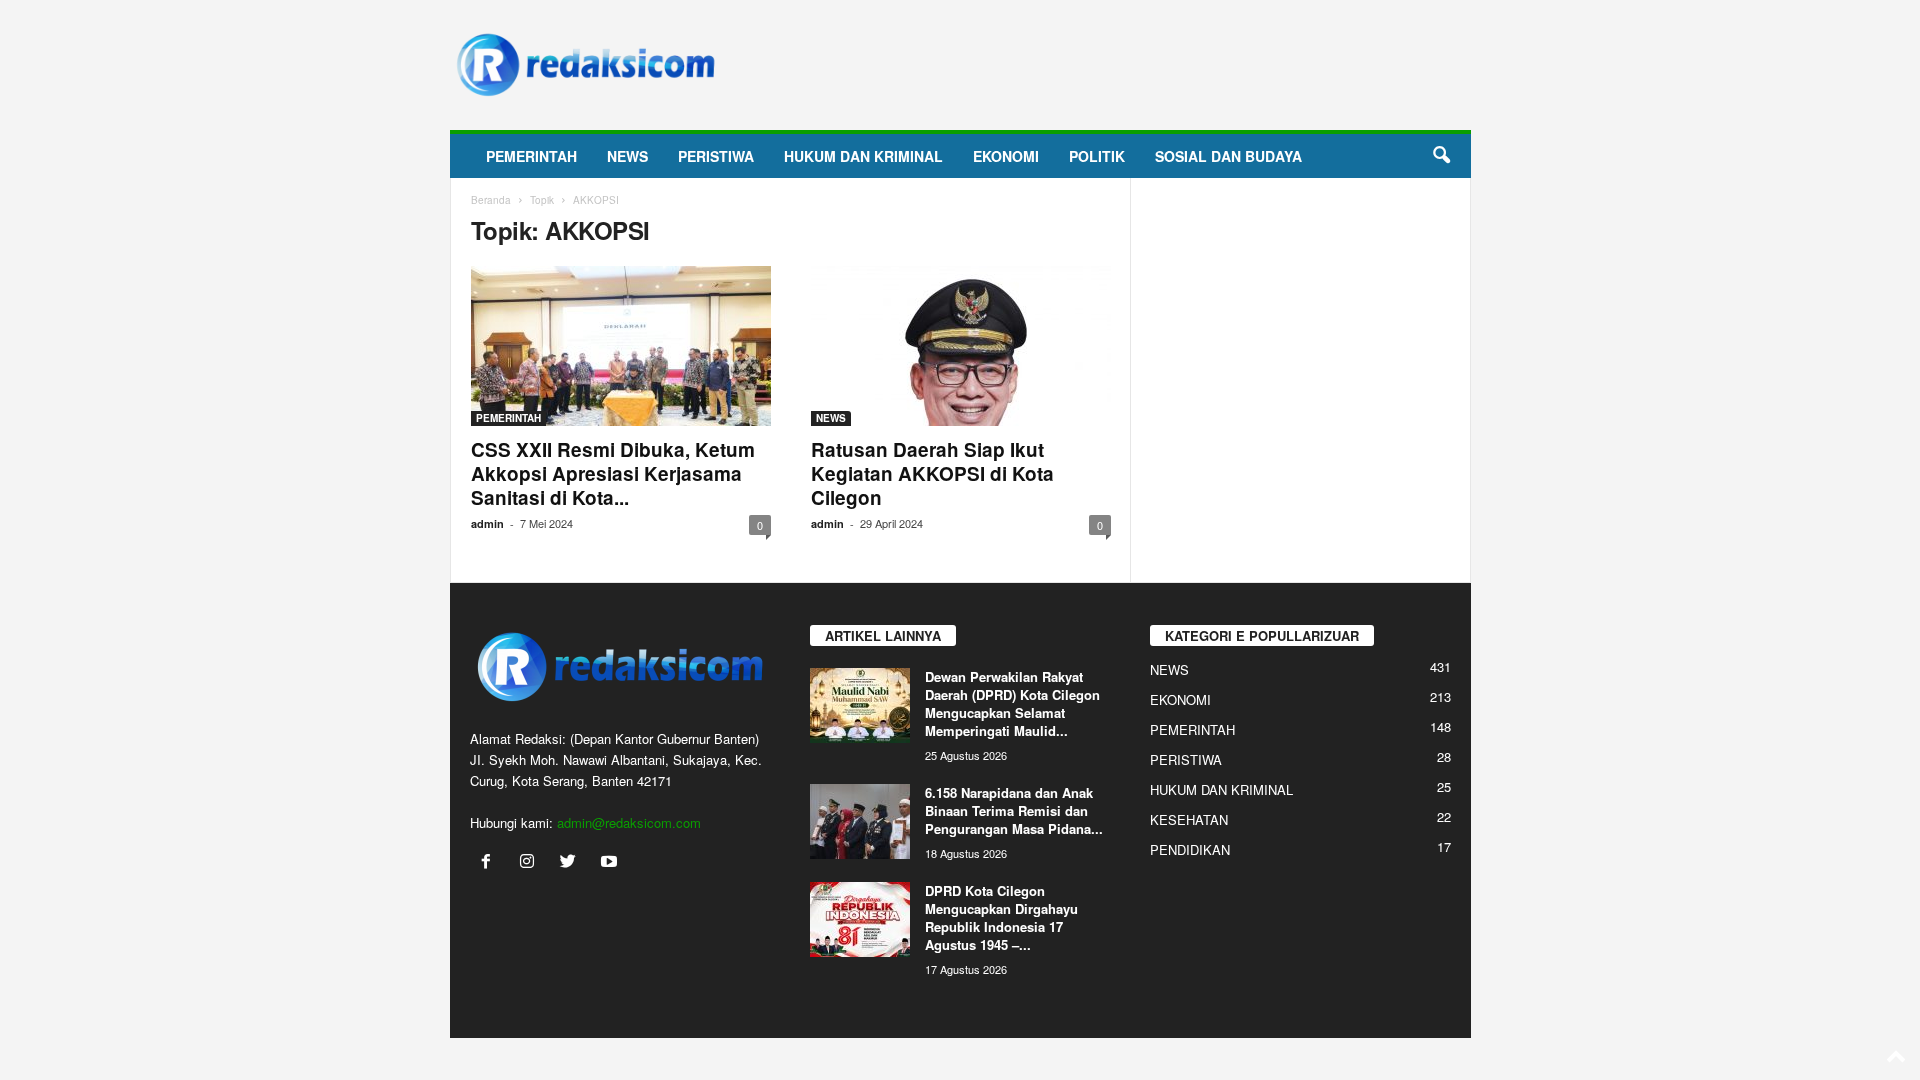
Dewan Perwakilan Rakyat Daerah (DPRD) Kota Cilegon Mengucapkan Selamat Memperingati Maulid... (1012, 703)
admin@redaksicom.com (629, 822)
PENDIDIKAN (1190, 849)
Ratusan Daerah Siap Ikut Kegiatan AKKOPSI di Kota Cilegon (932, 473)
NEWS (627, 156)
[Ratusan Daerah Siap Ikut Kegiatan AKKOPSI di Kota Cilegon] (961, 346)
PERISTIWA (716, 156)
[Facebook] (490, 862)
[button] (1441, 156)
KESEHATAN (1189, 819)
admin (487, 523)
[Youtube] (611, 862)
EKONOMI (1006, 156)
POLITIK (1097, 156)
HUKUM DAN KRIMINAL (863, 156)
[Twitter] (572, 862)
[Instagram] (531, 862)
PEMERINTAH (531, 156)
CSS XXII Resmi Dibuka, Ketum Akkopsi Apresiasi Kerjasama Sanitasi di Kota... (613, 473)
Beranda (491, 200)
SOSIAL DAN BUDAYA (1228, 156)
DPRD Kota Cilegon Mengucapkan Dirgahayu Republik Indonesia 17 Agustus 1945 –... (1001, 917)
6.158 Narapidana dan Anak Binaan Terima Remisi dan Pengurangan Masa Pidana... (1014, 810)
